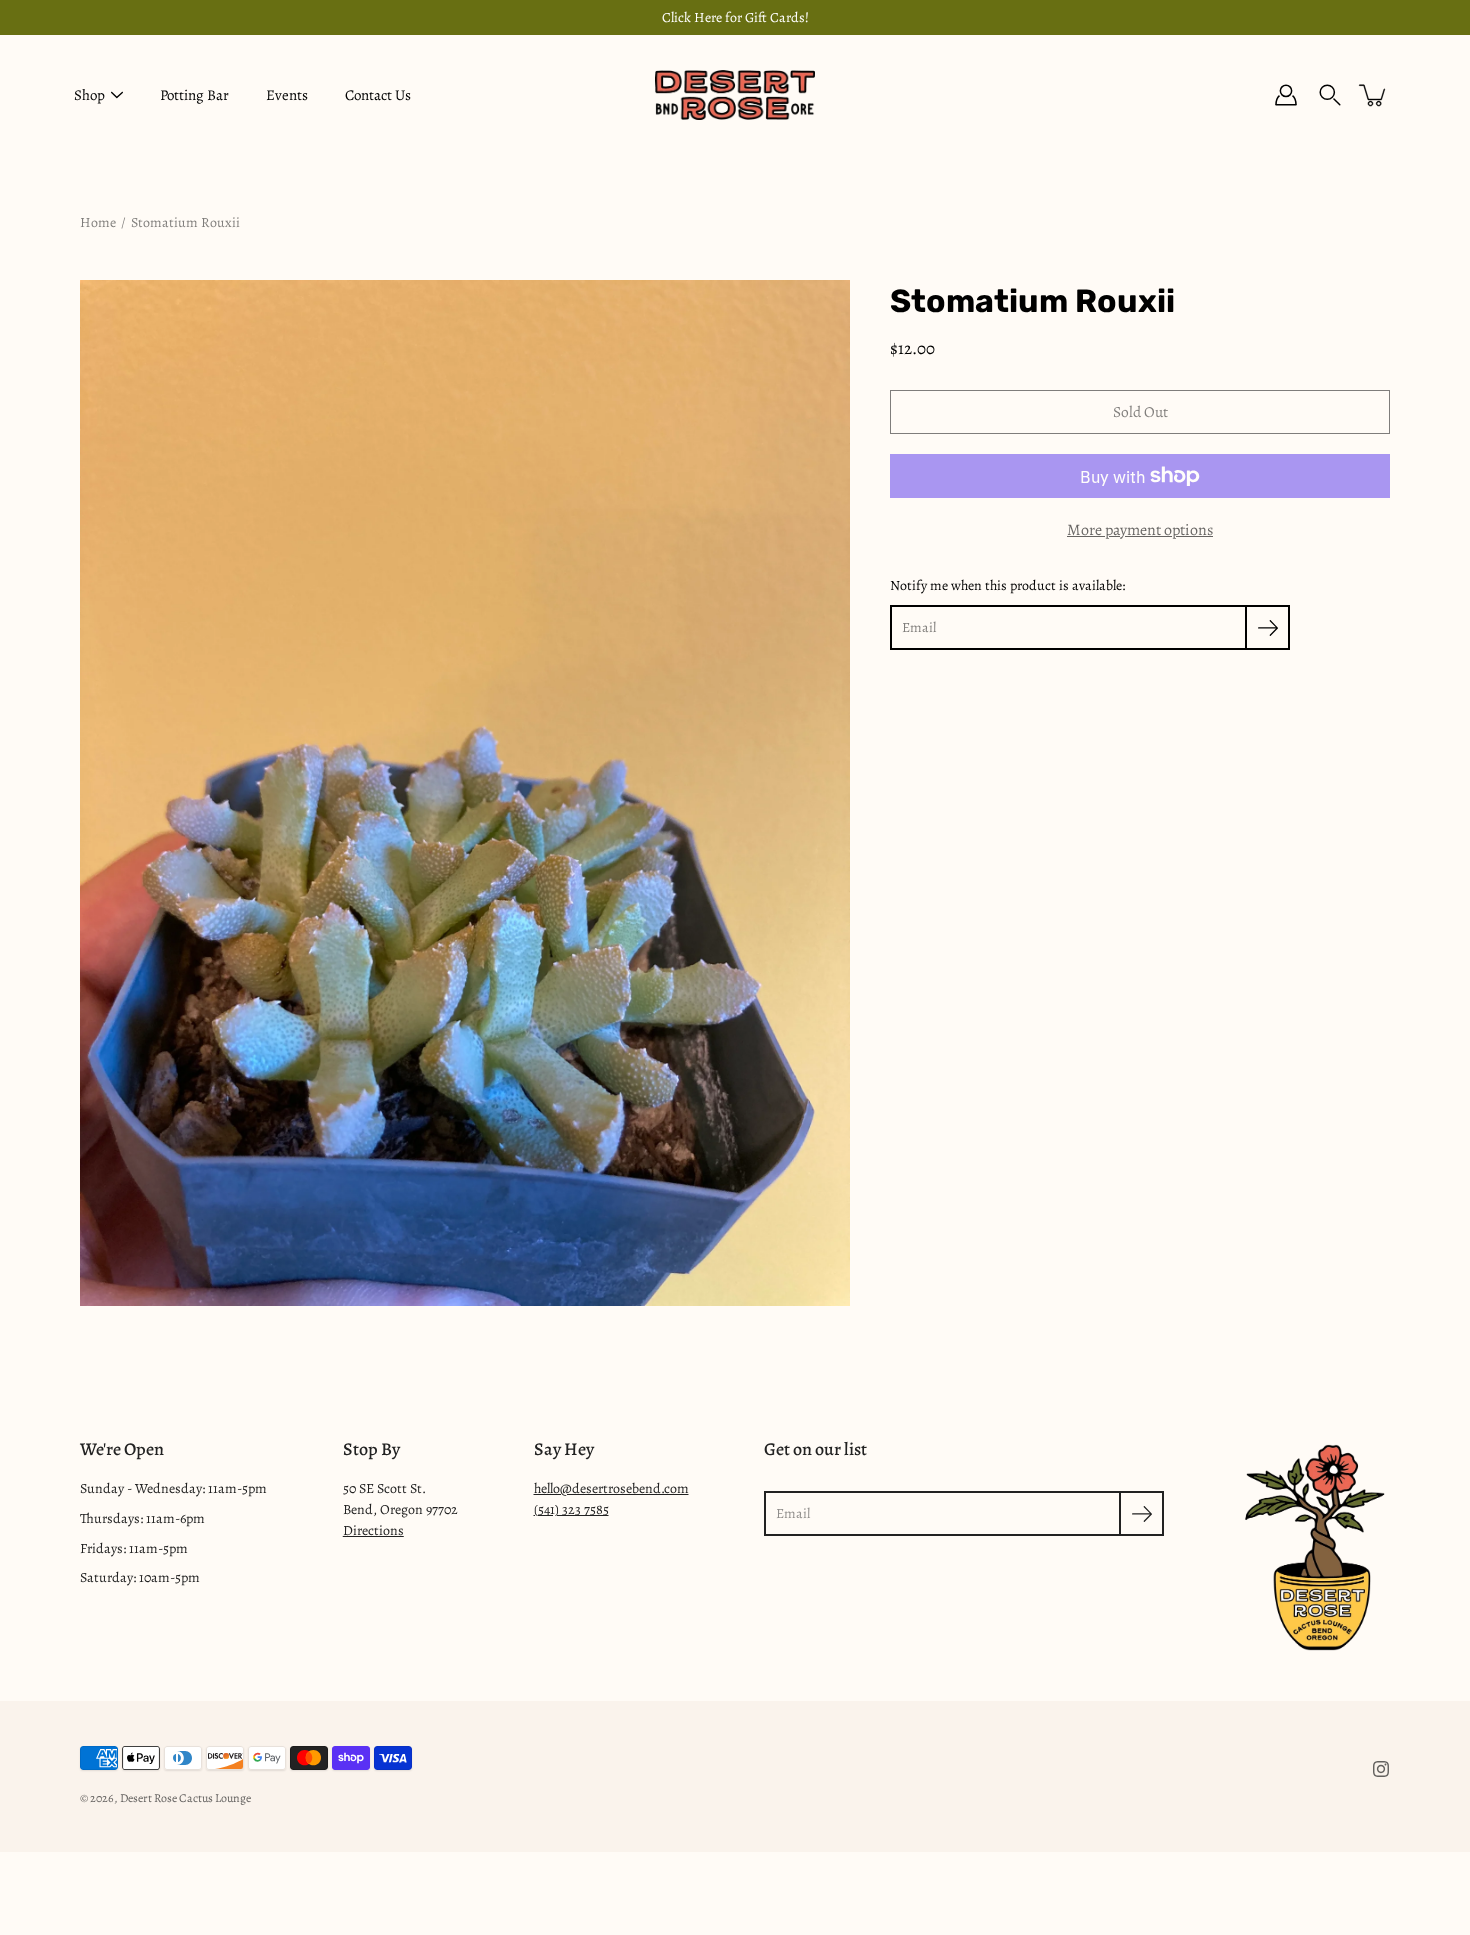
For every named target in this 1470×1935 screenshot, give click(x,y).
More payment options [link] (1140, 530)
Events (287, 95)
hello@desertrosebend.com (611, 1488)
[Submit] (1141, 1513)
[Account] (1286, 95)
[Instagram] (1381, 1769)
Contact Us (378, 95)
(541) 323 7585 (571, 1509)
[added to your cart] (1374, 95)
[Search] (1330, 95)
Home (98, 222)
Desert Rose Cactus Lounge (185, 1798)
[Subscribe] (1267, 627)
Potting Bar (194, 95)
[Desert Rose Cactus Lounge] (735, 95)
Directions (373, 1530)
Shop (89, 95)
